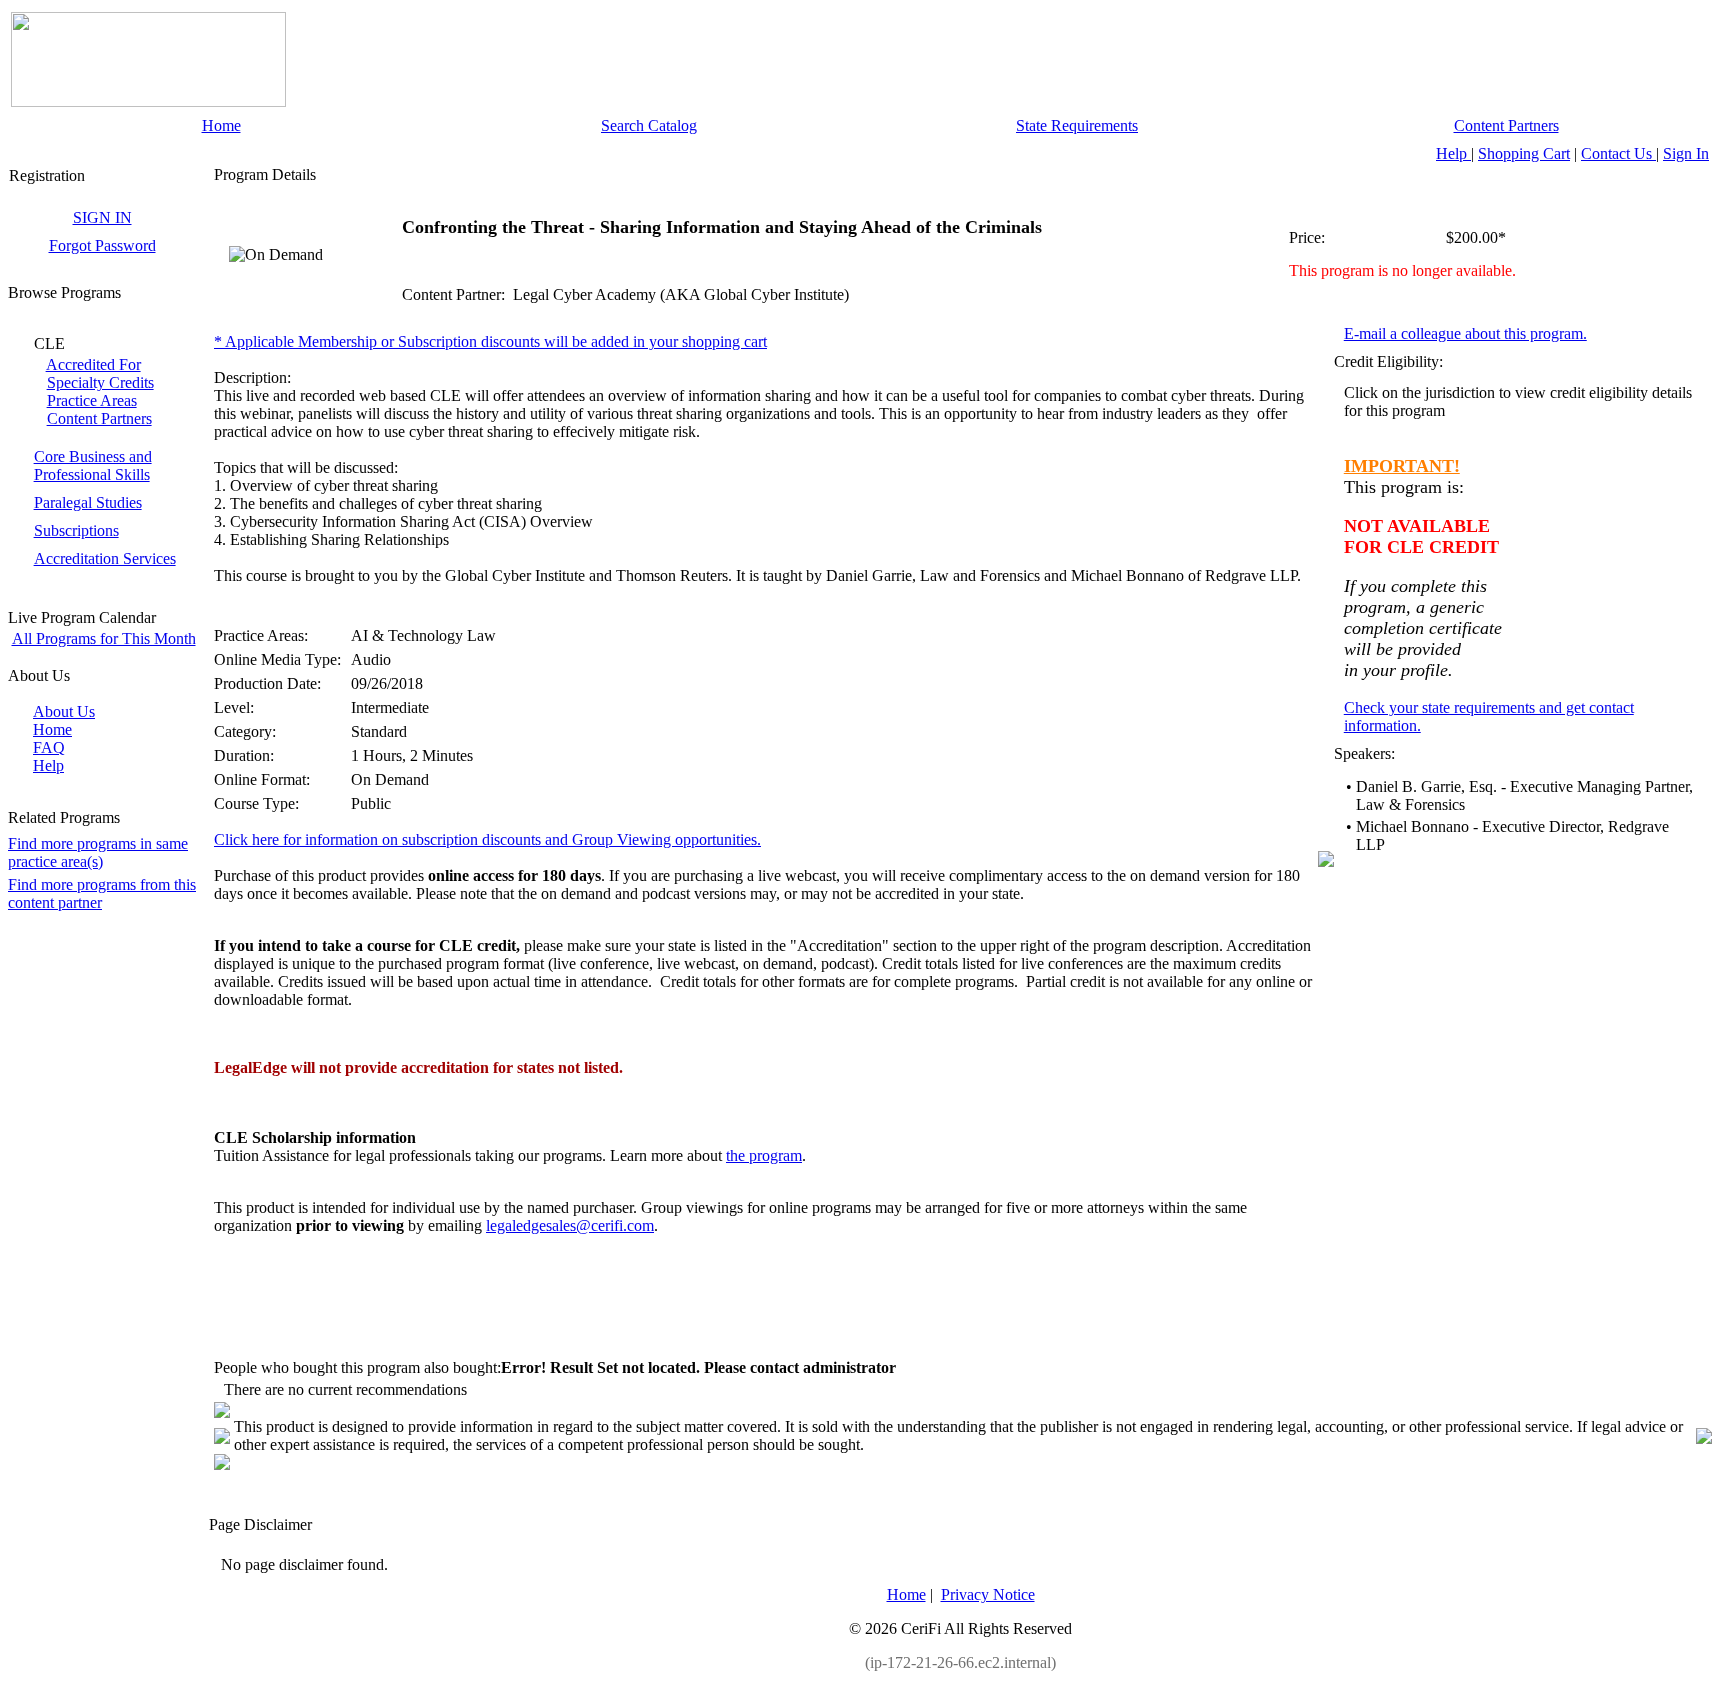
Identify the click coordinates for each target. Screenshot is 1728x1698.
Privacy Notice (988, 1594)
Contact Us (1618, 153)
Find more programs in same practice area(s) (98, 852)
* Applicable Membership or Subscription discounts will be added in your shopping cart (490, 341)
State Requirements (1077, 125)
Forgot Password (102, 245)
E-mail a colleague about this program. (1465, 333)
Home (221, 125)
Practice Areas (92, 400)
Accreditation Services (105, 558)
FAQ (49, 747)
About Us (64, 711)
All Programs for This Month (104, 638)
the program (764, 1155)
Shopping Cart (1524, 153)
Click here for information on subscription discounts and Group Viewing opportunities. (487, 839)
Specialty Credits (100, 382)
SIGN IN (102, 217)
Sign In (1686, 153)
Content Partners (1506, 125)
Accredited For (93, 364)
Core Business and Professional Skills (93, 465)
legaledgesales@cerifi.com (570, 1225)
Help (1453, 153)
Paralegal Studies (88, 502)
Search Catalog (649, 125)
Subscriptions (76, 530)
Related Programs (64, 817)
